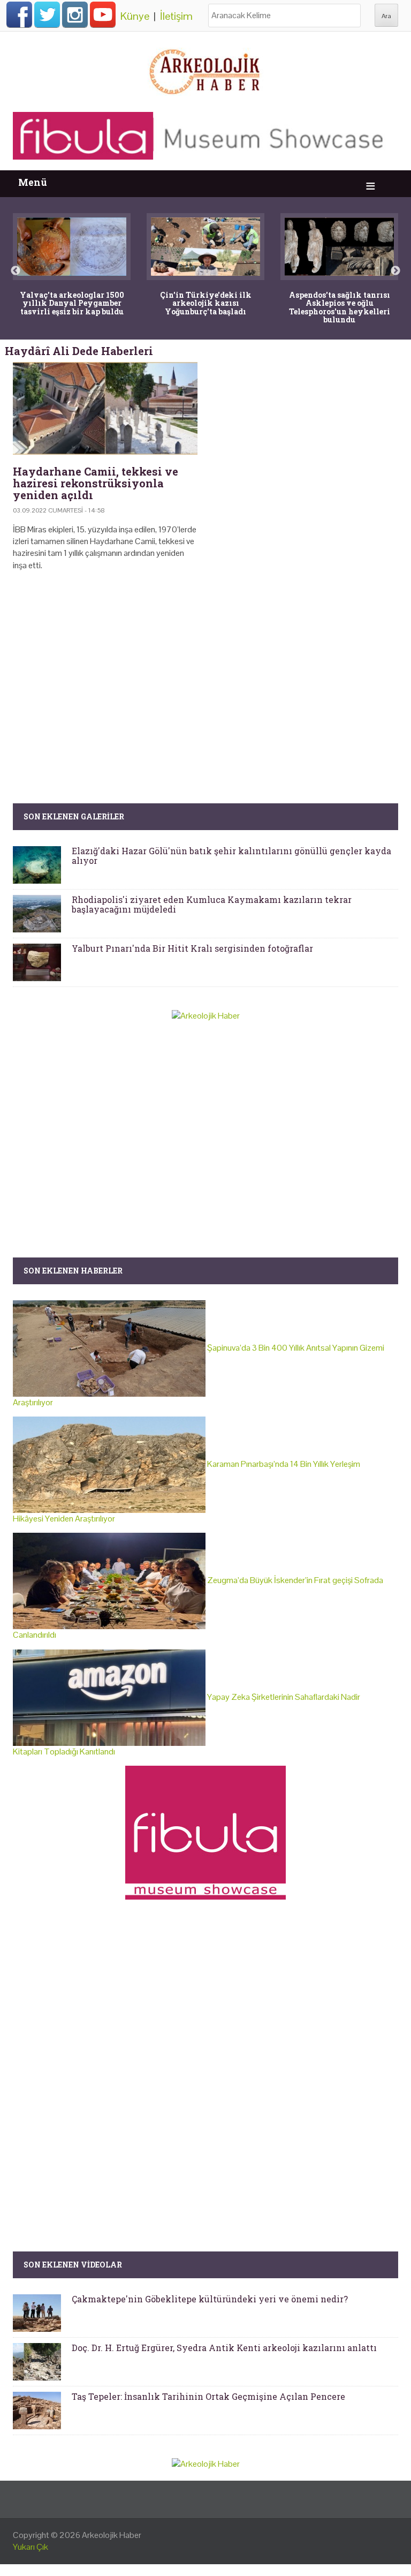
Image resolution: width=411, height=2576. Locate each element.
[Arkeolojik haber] (205, 69)
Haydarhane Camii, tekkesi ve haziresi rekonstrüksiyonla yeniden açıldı (96, 483)
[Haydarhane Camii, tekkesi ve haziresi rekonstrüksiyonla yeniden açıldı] (105, 408)
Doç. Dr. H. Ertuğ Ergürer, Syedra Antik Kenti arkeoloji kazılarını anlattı (224, 2348)
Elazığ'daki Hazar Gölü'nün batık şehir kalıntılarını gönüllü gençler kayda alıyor (231, 856)
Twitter (47, 14)
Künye (135, 16)
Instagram (75, 14)
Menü (33, 182)
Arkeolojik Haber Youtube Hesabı (103, 14)
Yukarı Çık (31, 2547)
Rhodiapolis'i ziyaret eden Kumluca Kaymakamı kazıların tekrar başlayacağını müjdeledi (212, 904)
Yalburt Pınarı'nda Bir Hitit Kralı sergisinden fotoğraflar (192, 948)
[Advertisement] (205, 672)
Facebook (19, 14)
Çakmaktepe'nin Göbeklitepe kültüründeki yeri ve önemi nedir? (210, 2299)
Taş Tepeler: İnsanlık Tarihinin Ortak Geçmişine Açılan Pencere (208, 2396)
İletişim (176, 16)
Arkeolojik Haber (112, 2535)
